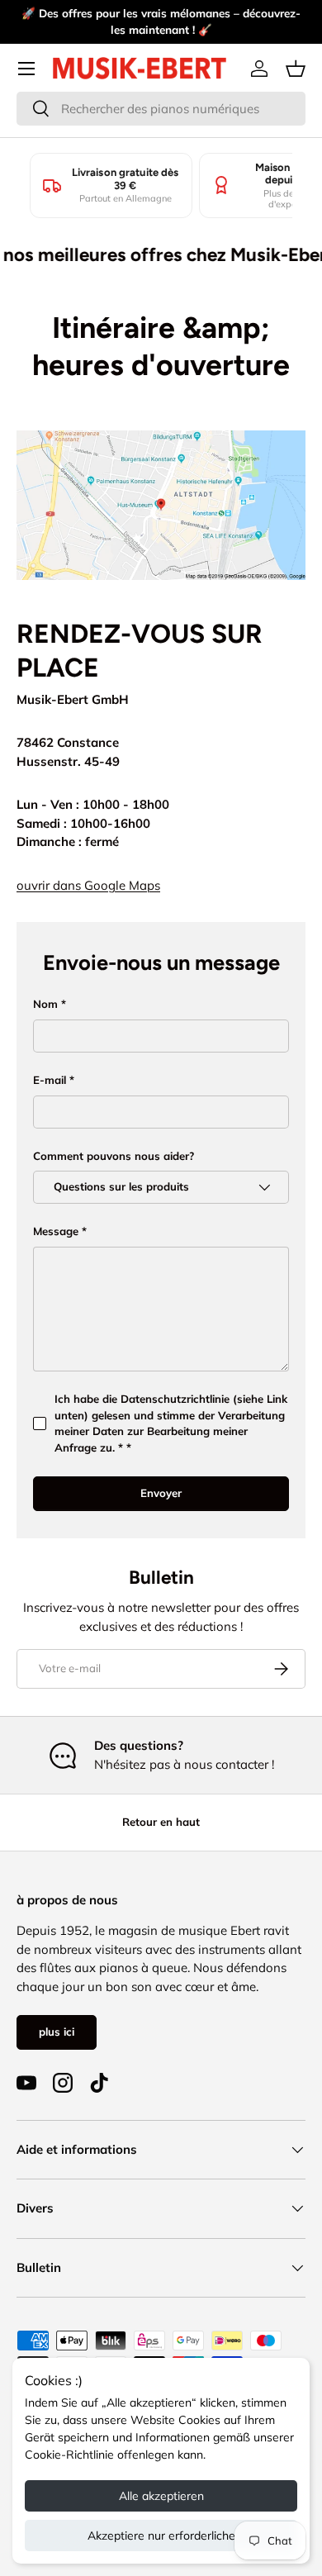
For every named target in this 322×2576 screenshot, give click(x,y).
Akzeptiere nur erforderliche (161, 2536)
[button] (296, 69)
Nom (45, 1004)
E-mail (50, 1080)
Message (56, 1231)
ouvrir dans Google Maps (88, 885)
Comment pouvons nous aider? (114, 1156)
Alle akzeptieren (161, 2496)
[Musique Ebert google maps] (161, 433)
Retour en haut (161, 1822)
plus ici (57, 2032)
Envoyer (161, 1493)
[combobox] (161, 109)
